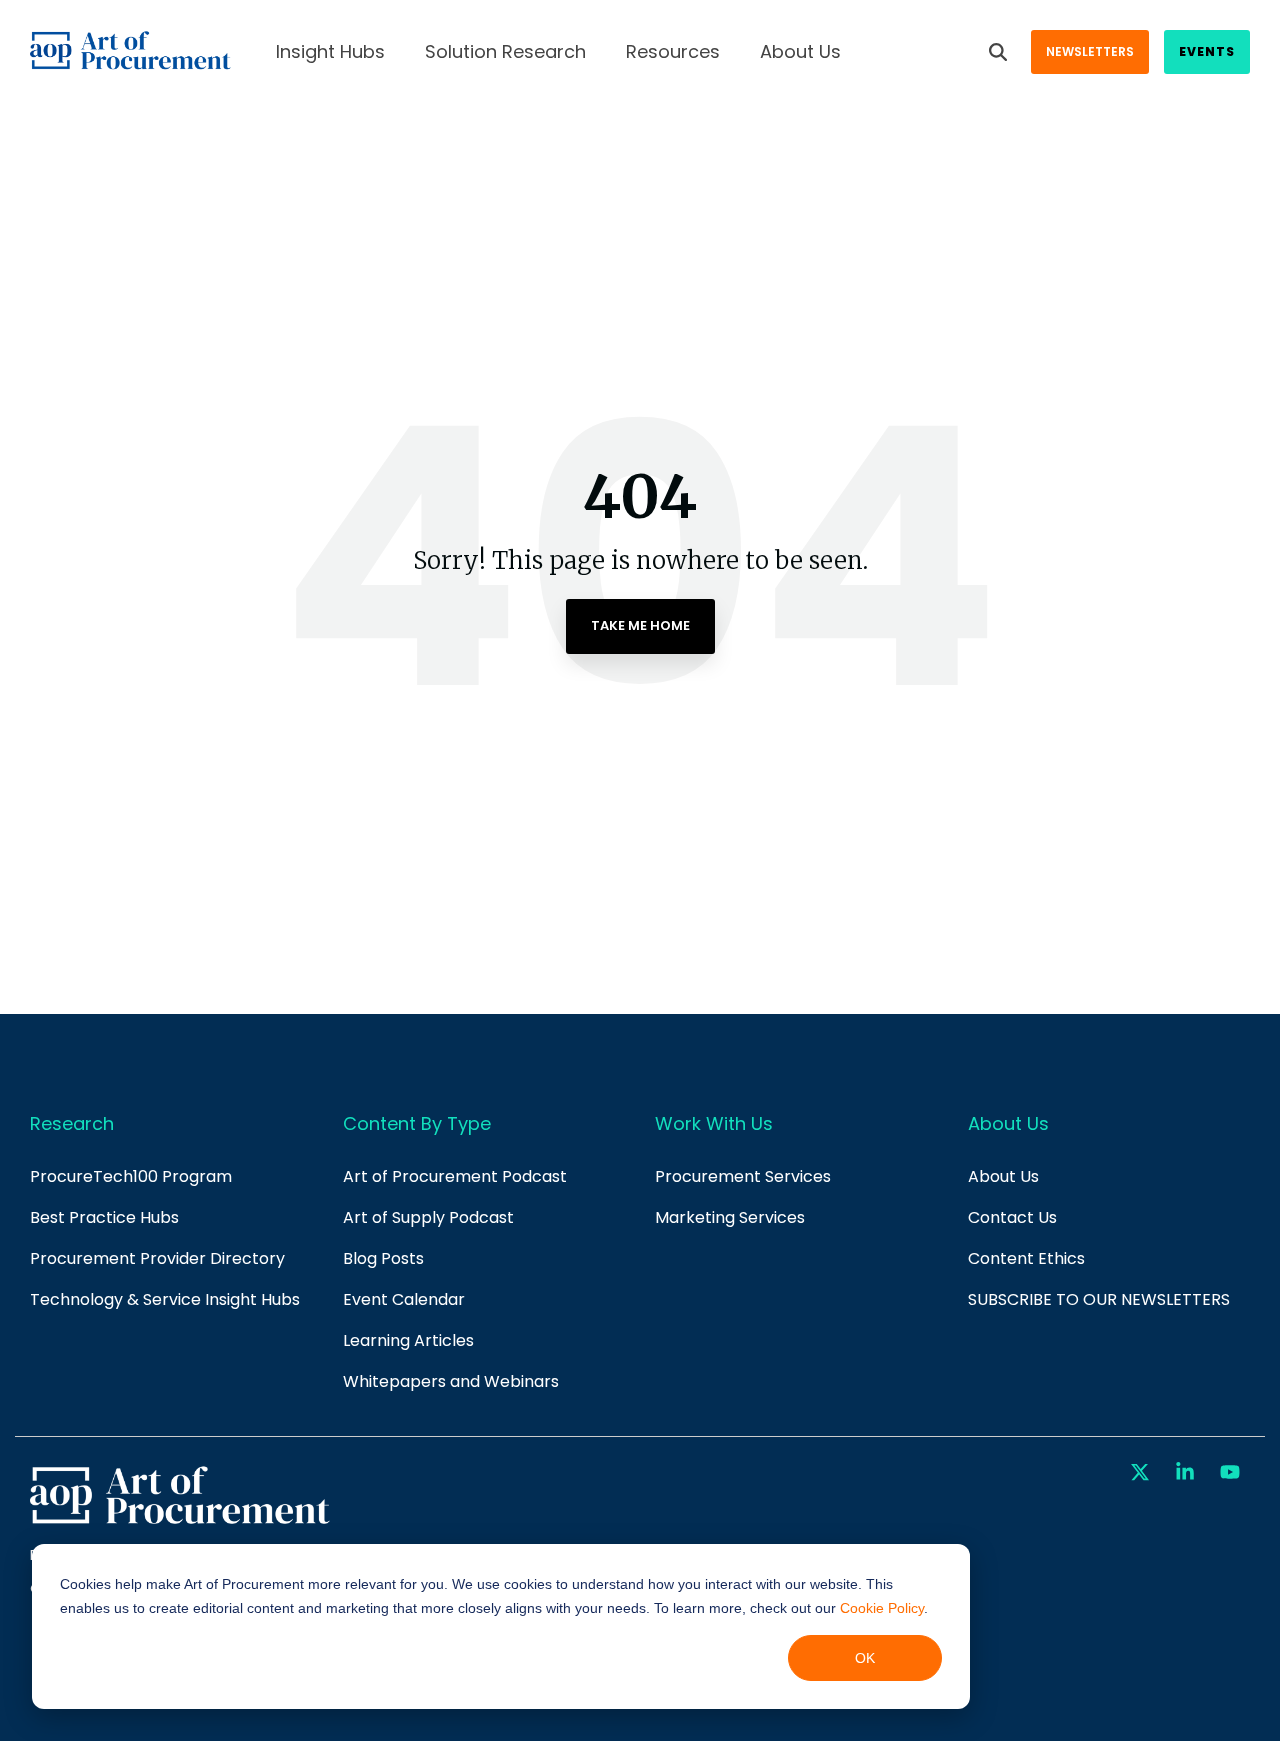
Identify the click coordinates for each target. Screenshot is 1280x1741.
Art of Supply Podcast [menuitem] (428, 1217)
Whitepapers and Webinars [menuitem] (451, 1381)
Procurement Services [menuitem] (743, 1176)
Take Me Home (640, 625)
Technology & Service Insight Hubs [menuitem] (165, 1299)
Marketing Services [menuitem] (730, 1217)
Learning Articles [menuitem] (408, 1340)
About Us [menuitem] (1003, 1176)
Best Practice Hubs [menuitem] (104, 1217)
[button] (1142, 1473)
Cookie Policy (882, 1608)
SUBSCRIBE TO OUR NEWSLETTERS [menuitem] (1099, 1299)
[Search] (998, 52)
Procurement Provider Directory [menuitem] (157, 1258)
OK (865, 1658)
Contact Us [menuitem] (1012, 1217)
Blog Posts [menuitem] (383, 1258)
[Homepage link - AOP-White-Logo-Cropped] (180, 1521)
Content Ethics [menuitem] (1026, 1258)
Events (1207, 51)
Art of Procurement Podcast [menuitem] (455, 1176)
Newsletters (1090, 51)
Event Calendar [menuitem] (404, 1299)
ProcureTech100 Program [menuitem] (131, 1176)
